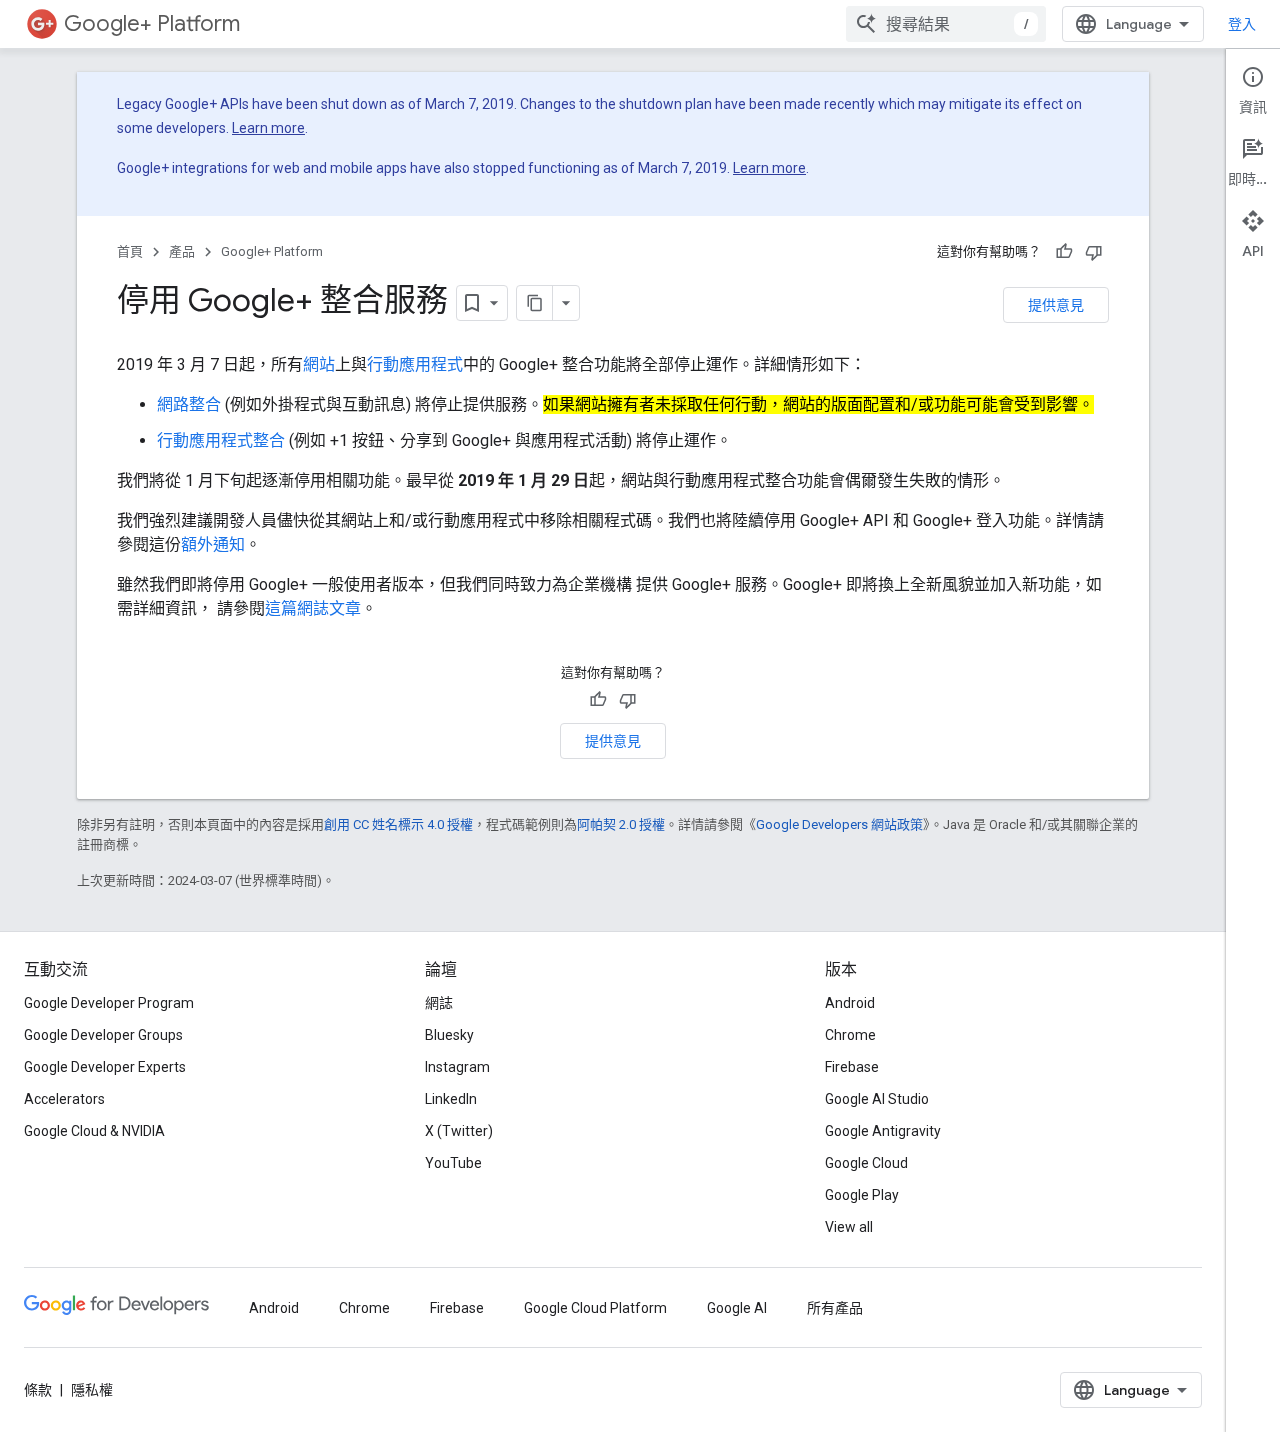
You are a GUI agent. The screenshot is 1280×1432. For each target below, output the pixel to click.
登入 (1242, 24)
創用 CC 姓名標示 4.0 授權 (398, 824)
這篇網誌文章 (313, 608)
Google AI (737, 1308)
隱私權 (92, 1390)
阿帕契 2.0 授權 (621, 824)
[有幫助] (1064, 252)
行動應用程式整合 (221, 440)
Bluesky (449, 1035)
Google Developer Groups (103, 1035)
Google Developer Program (109, 1003)
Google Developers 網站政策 (839, 824)
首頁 (130, 251)
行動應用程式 (415, 364)
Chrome (850, 1035)
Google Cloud (866, 1163)
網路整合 (189, 404)
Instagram (457, 1067)
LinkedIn (451, 1099)
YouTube (453, 1163)
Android (850, 1003)
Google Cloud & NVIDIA (94, 1131)
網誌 (439, 1003)
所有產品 (835, 1308)
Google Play (862, 1195)
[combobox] (946, 24)
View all (849, 1227)
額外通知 (213, 544)
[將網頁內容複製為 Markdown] (535, 303)
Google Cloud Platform (595, 1308)
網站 (319, 364)
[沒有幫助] (1094, 252)
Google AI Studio (877, 1099)
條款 (38, 1390)
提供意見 (1056, 305)
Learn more (268, 128)
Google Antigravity (883, 1131)
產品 (182, 251)
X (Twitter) (459, 1131)
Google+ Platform (152, 23)
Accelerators (64, 1099)
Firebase (852, 1067)
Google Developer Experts (105, 1067)
